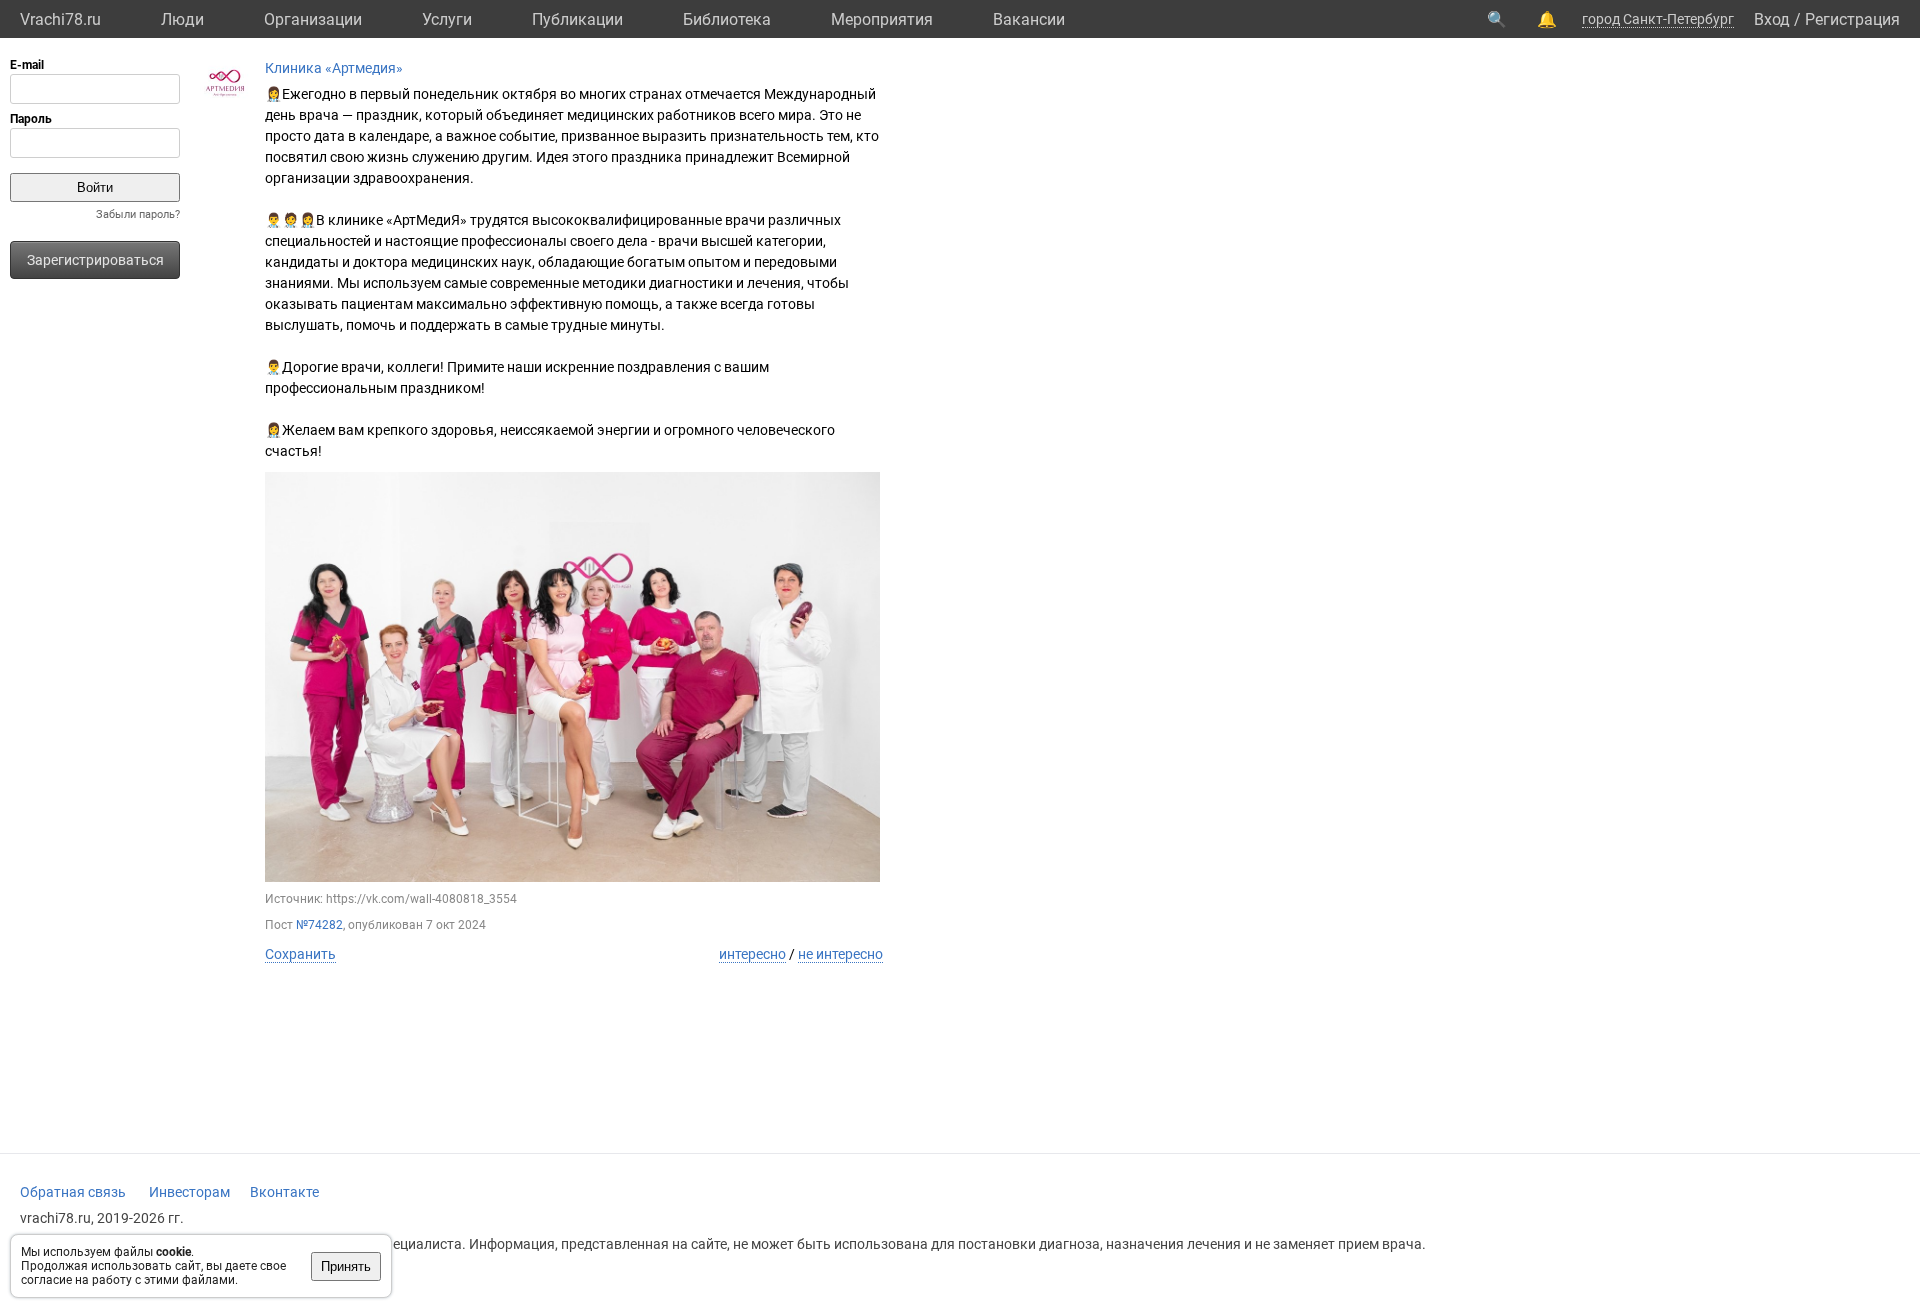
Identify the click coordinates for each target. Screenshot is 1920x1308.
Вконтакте (284, 1192)
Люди (182, 19)
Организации (313, 19)
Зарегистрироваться (95, 260)
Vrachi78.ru (60, 19)
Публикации (577, 19)
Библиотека (727, 19)
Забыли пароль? (138, 214)
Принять (346, 1266)
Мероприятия (882, 19)
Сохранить (300, 954)
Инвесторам (189, 1192)
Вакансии (1029, 19)
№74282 (319, 925)
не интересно (840, 954)
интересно (752, 954)
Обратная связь (73, 1192)
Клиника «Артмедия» (334, 68)
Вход (1772, 19)
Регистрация (1852, 19)
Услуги (447, 19)
